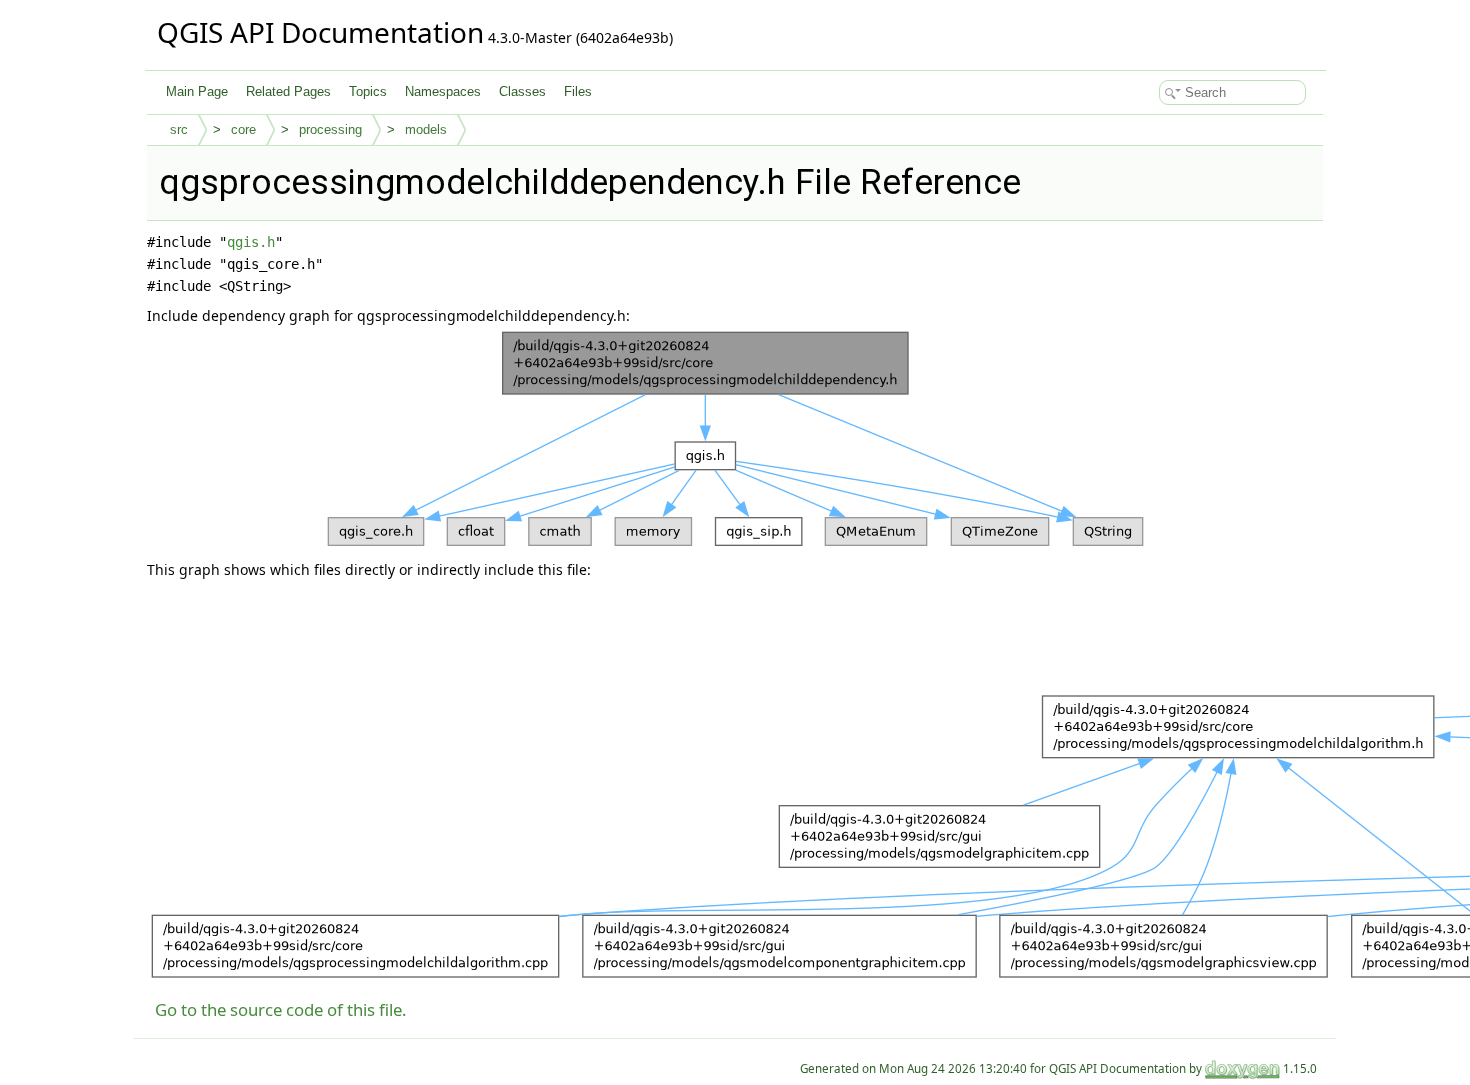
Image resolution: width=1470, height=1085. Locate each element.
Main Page (197, 91)
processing (330, 129)
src (179, 129)
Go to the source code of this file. (281, 1009)
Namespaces (443, 91)
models (426, 129)
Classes (522, 91)
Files (578, 91)
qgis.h (251, 242)
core (243, 129)
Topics (368, 91)
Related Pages (288, 91)
